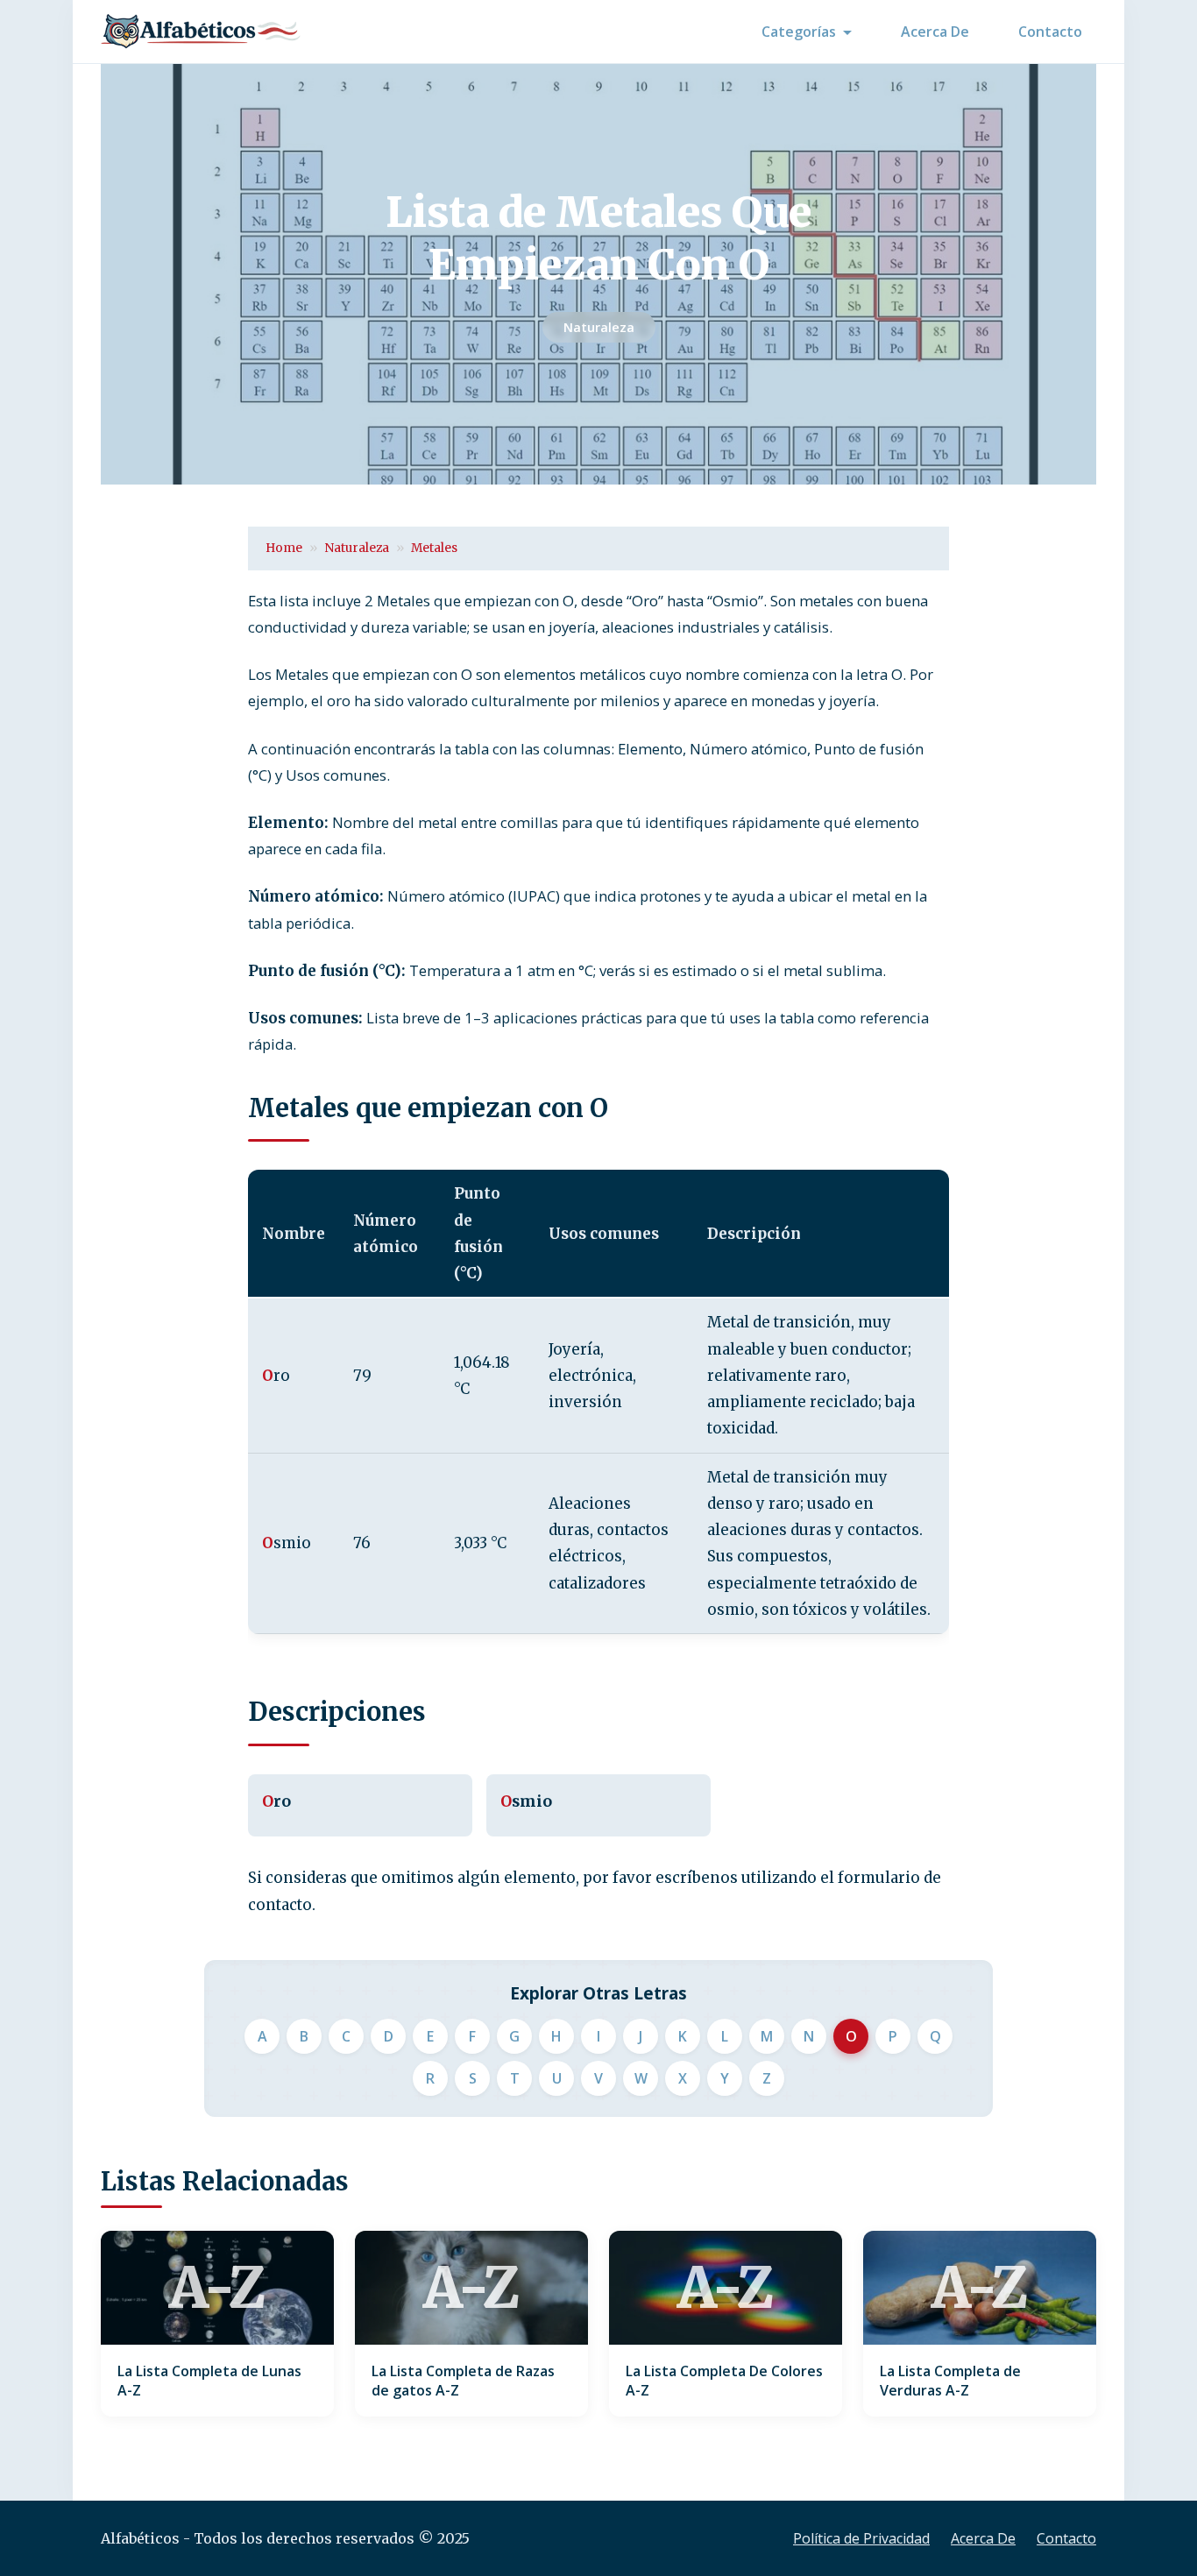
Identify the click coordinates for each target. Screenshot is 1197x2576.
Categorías (799, 32)
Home (284, 548)
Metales (434, 548)
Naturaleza (599, 327)
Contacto (1050, 32)
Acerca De (935, 32)
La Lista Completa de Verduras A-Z (950, 2381)
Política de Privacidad (861, 2538)
